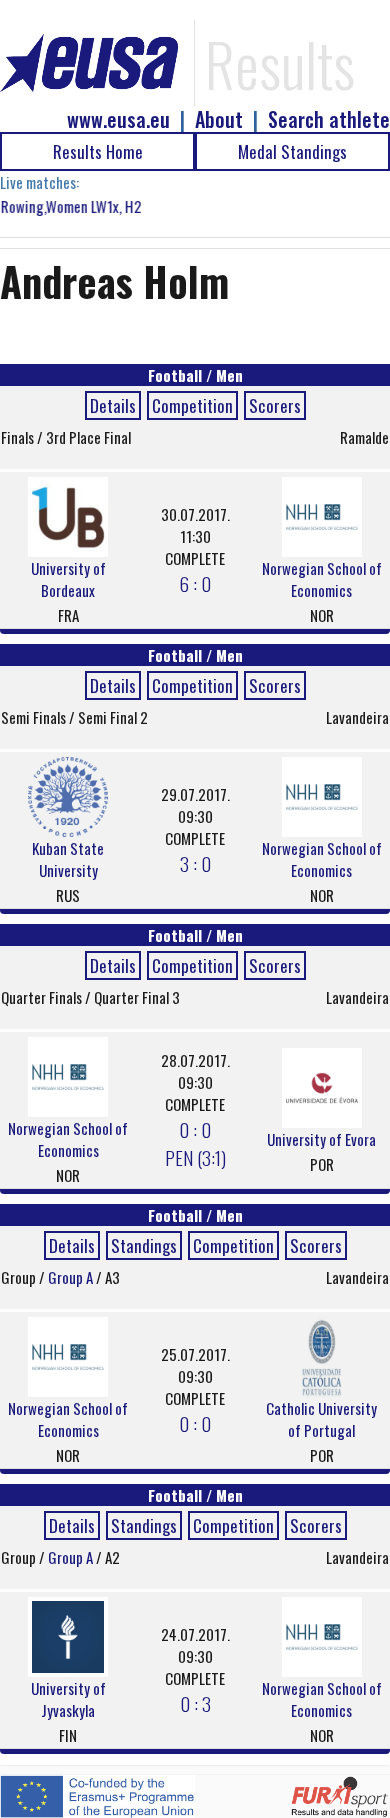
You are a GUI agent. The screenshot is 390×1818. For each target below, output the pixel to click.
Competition (192, 405)
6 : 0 (195, 583)
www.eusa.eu (118, 119)
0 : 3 (195, 1703)
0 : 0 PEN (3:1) (195, 1143)
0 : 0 (195, 1423)
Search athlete (329, 119)
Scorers (275, 405)
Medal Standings (292, 151)
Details (113, 405)
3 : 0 (195, 863)
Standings (144, 1245)
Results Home (98, 151)
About (219, 119)
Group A (72, 1277)
